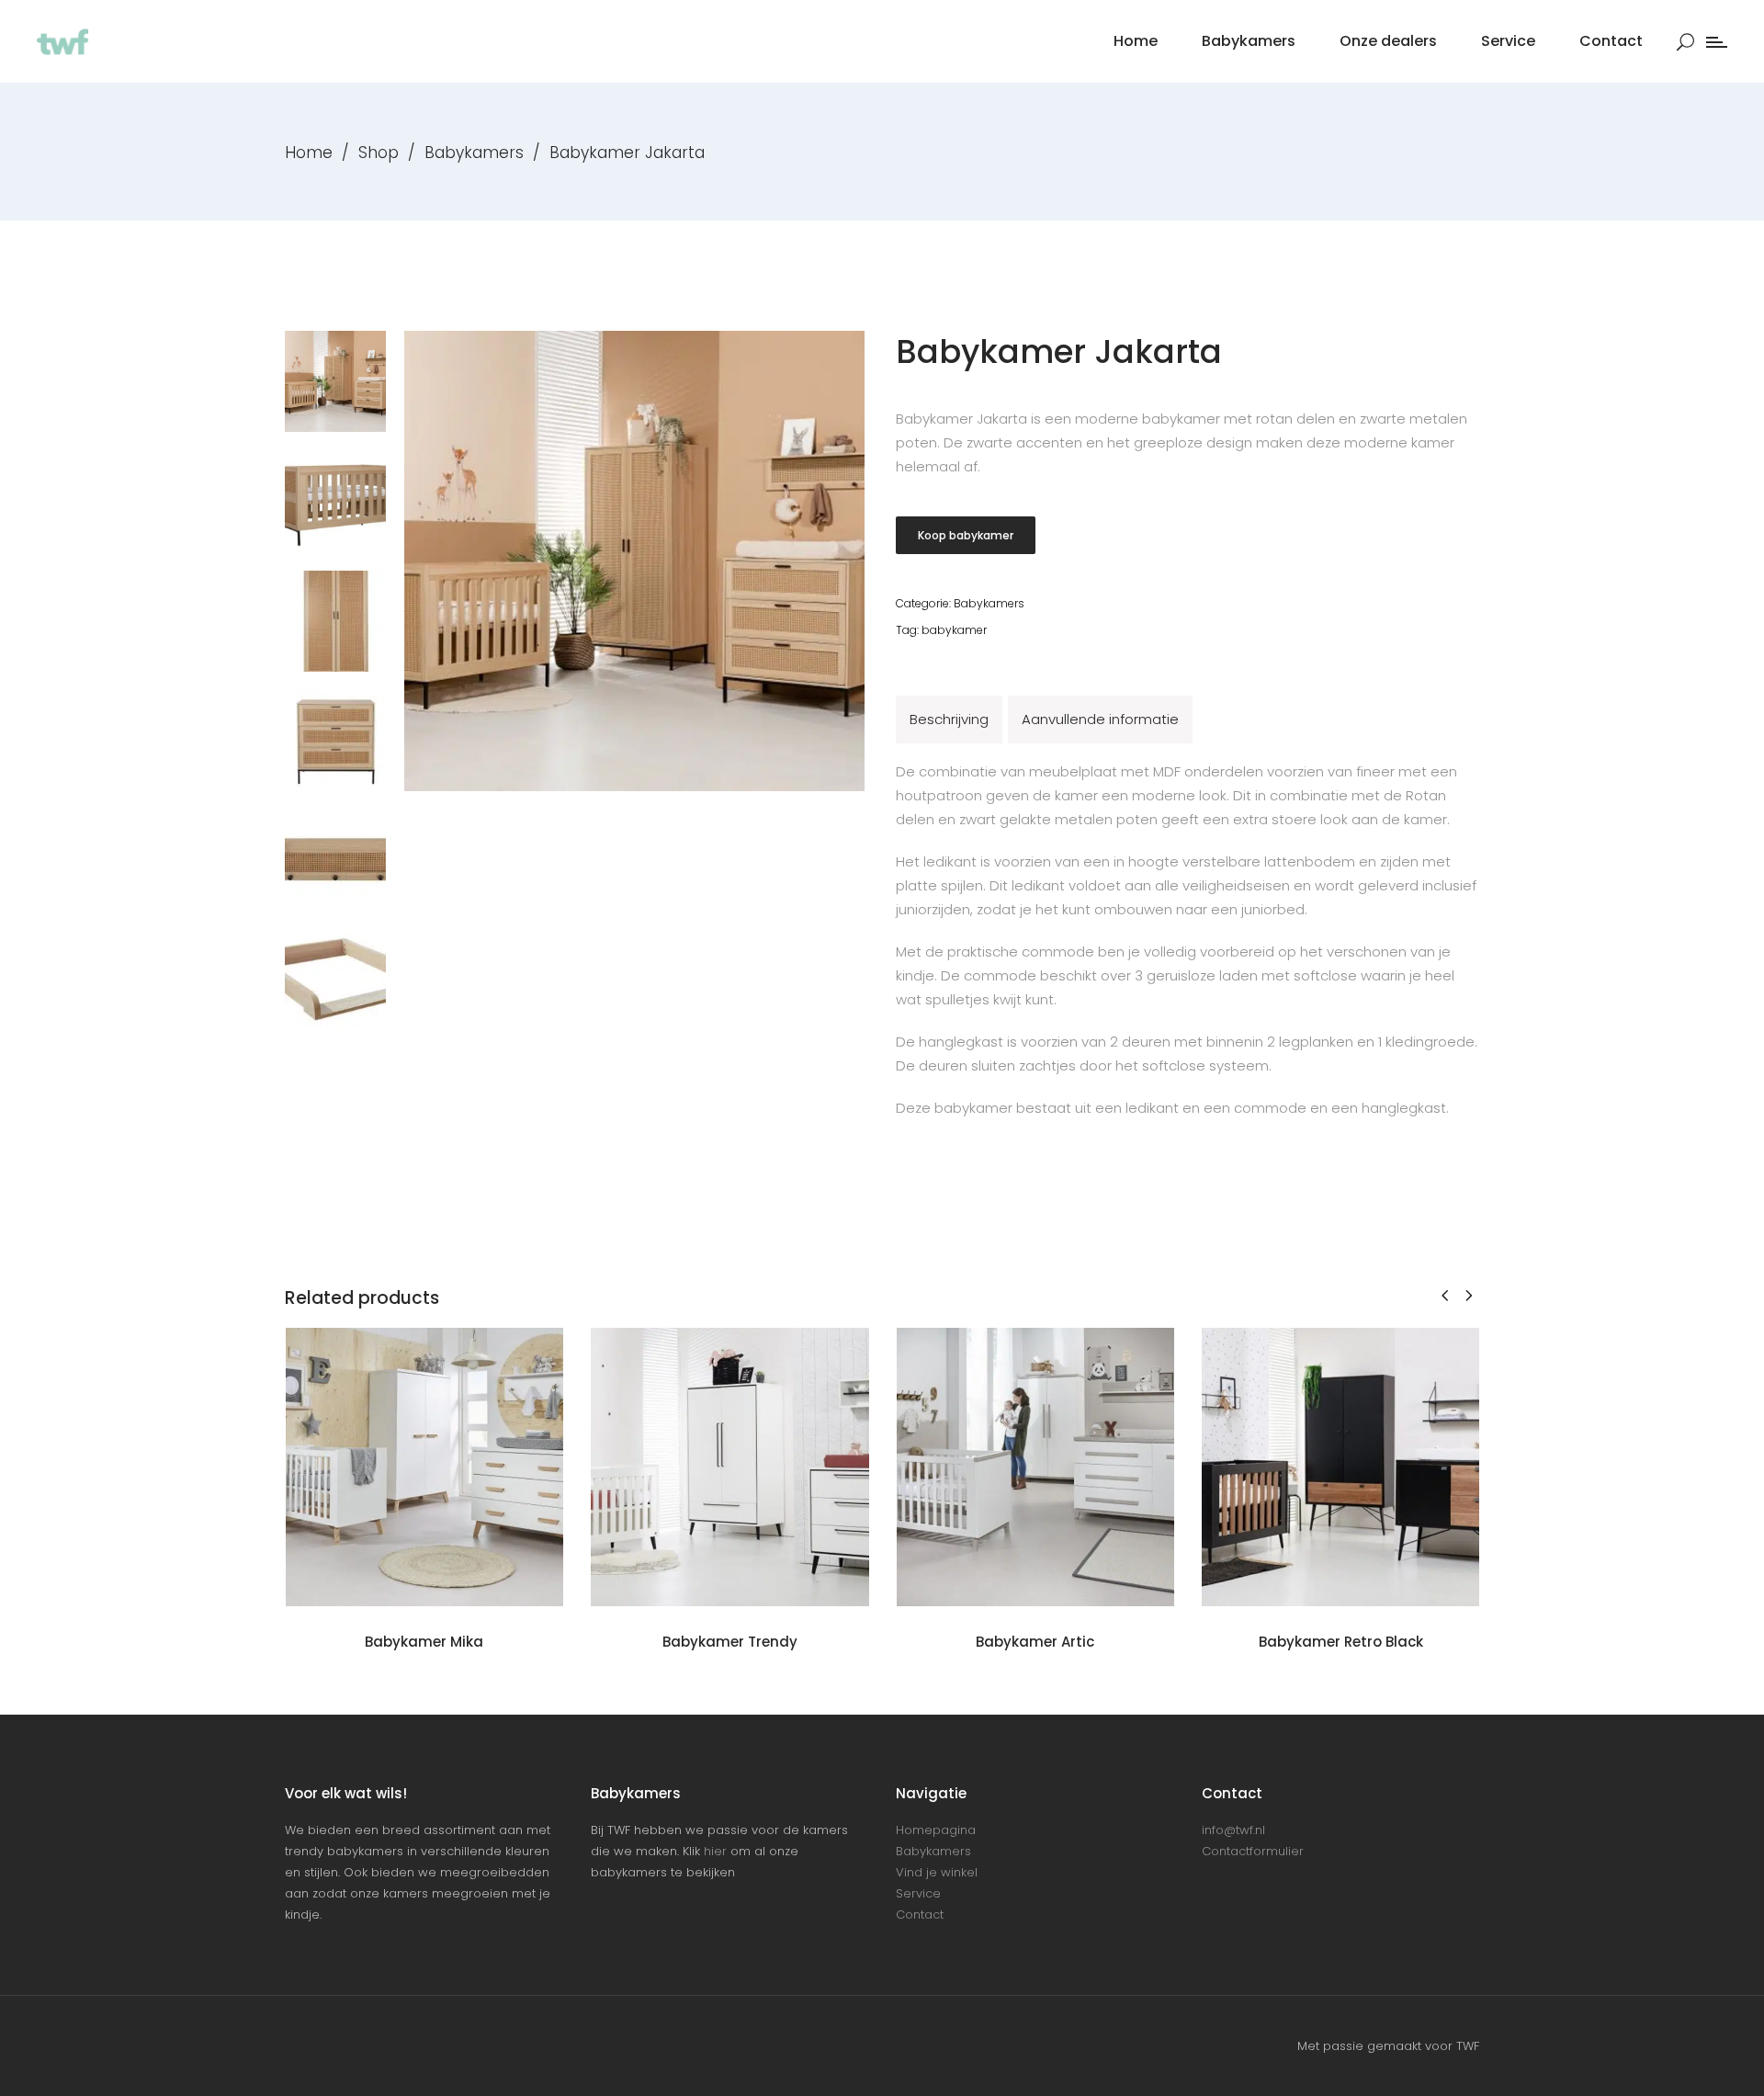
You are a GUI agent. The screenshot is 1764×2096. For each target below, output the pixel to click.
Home (309, 153)
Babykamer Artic (1035, 1642)
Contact (920, 1915)
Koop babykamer (966, 535)
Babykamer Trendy (730, 1642)
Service (918, 1893)
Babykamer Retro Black (1341, 1642)
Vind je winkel (937, 1872)
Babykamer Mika (424, 1642)
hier (715, 1851)
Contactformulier (1253, 1851)
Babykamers (474, 153)
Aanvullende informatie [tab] (1100, 719)
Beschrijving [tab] (949, 719)
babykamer (954, 630)
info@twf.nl (1233, 1830)
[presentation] (1445, 1295)
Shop (379, 153)
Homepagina (936, 1830)
